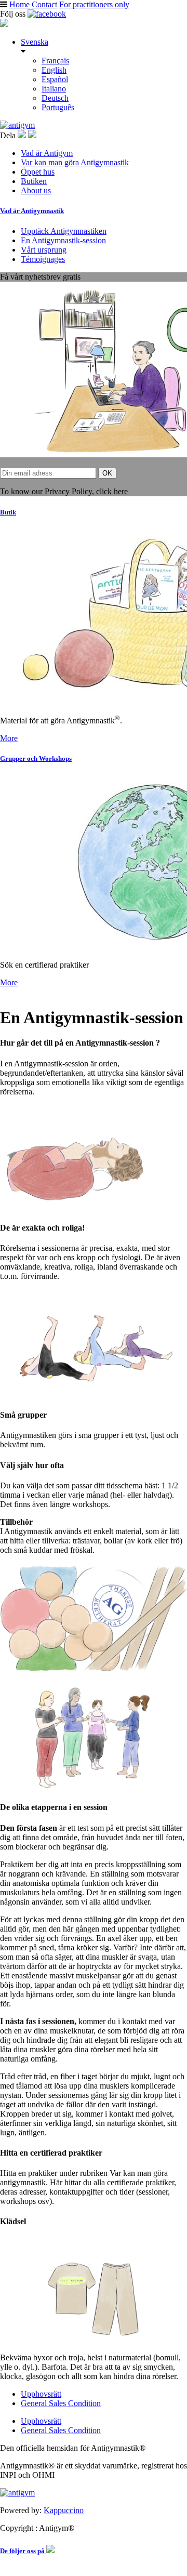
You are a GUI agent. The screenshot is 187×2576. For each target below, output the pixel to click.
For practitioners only (94, 4)
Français (55, 61)
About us (36, 190)
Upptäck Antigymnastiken (64, 231)
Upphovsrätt (41, 2394)
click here (112, 491)
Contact (44, 4)
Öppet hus (38, 172)
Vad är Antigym (47, 153)
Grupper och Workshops (36, 758)
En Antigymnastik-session (63, 240)
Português (58, 107)
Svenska (35, 42)
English (54, 70)
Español (55, 79)
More (9, 738)
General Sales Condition (61, 2403)
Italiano (54, 89)
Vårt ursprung (44, 250)
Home (19, 4)
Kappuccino (64, 2510)
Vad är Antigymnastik (32, 211)
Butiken (34, 181)
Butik (8, 512)
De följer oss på (23, 2551)
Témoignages (43, 259)
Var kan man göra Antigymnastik (75, 162)
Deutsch (55, 98)
